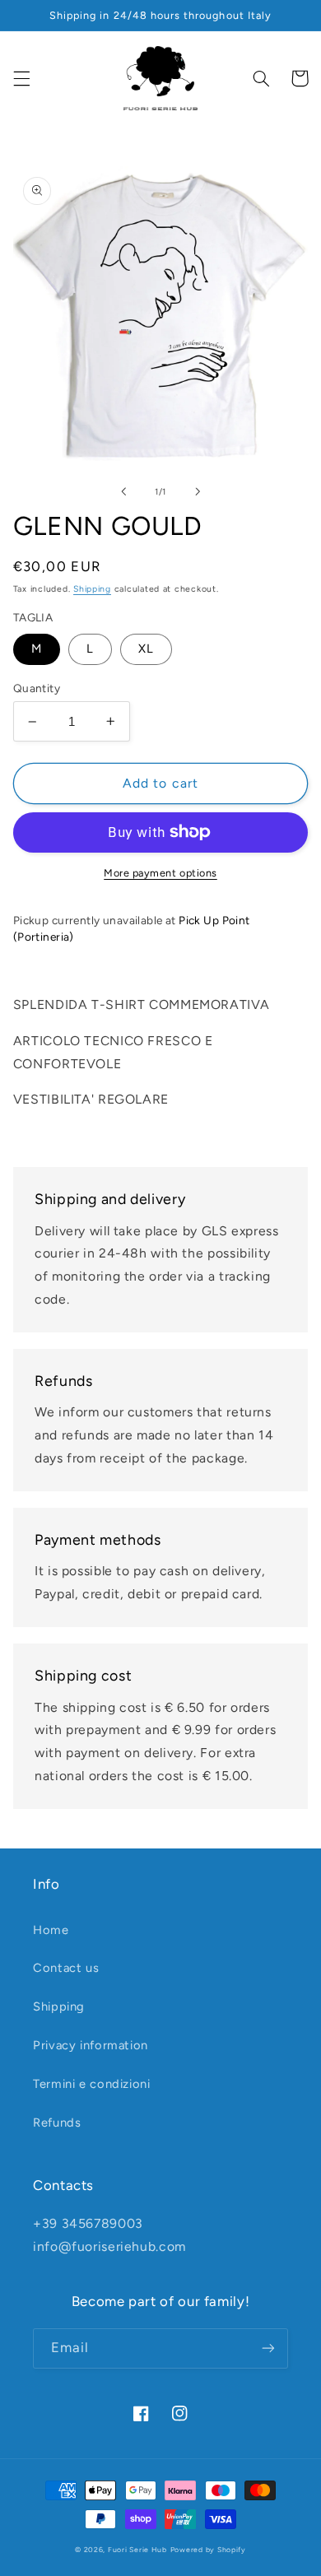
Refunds (57, 2123)
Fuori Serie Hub (137, 2550)
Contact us (66, 1968)
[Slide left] (123, 491)
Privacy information (91, 2045)
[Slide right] (198, 491)
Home (51, 1930)
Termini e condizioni (92, 2084)
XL (146, 649)
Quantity (37, 688)
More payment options (160, 873)
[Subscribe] (268, 2348)
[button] (21, 78)
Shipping (92, 589)
